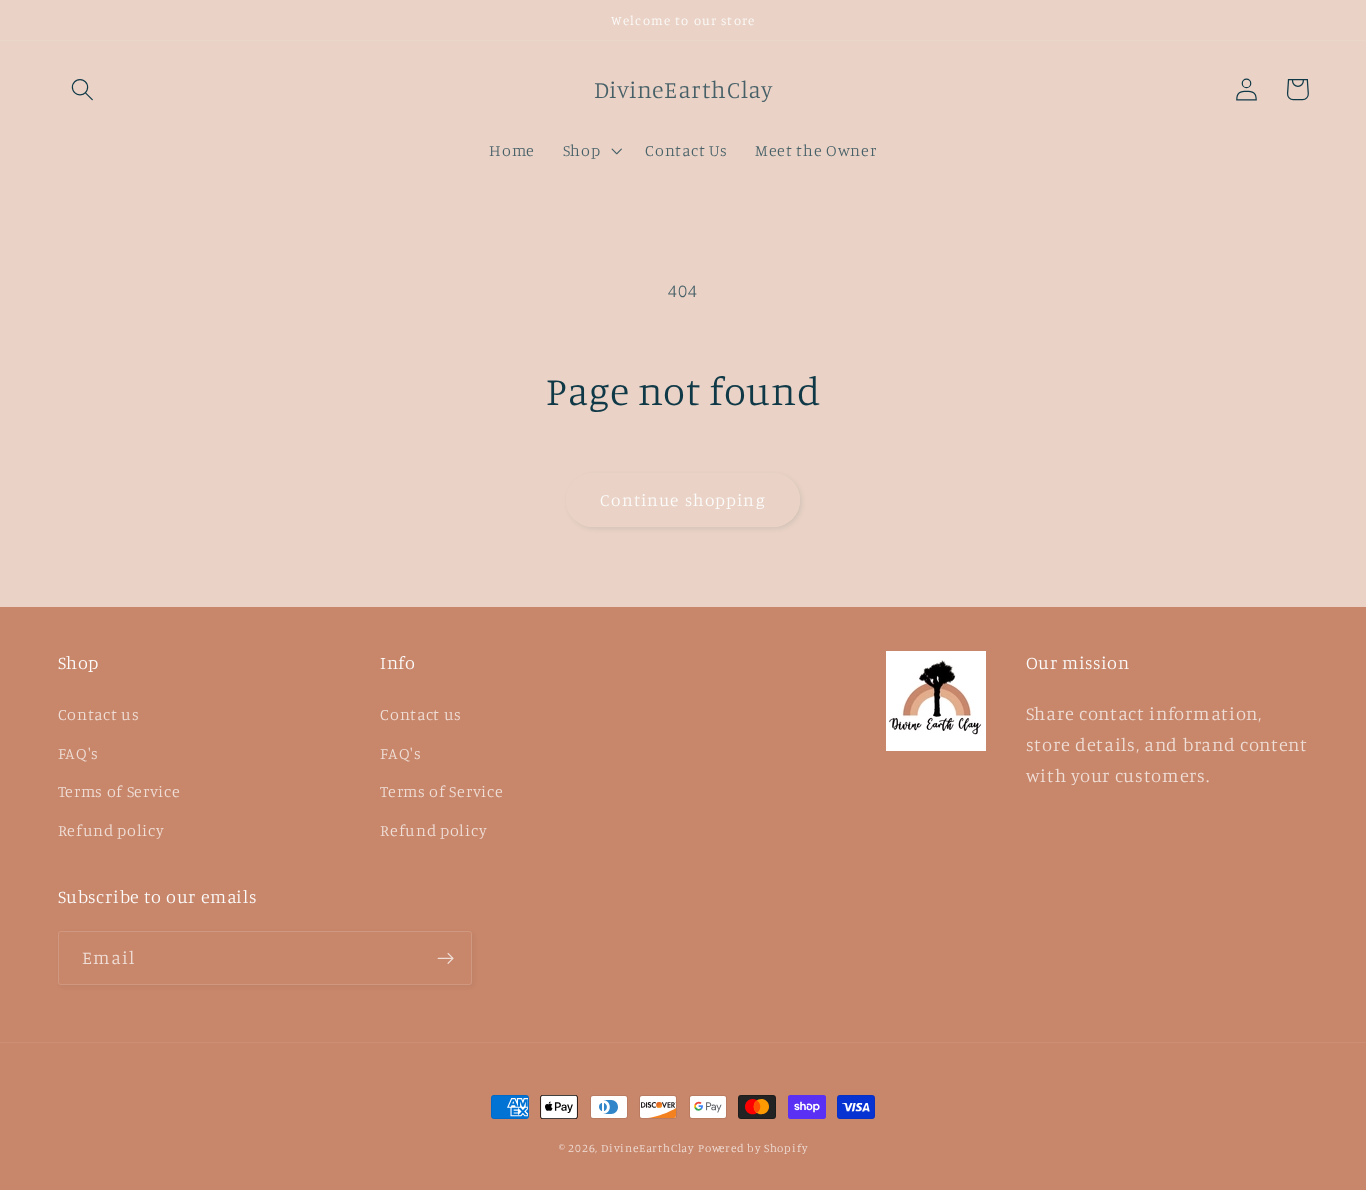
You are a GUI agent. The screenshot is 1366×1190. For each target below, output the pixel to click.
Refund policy (111, 830)
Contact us (99, 714)
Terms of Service (119, 791)
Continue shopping (683, 499)
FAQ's (78, 753)
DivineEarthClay (647, 1148)
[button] (83, 89)
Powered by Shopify (753, 1148)
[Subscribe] (445, 958)
